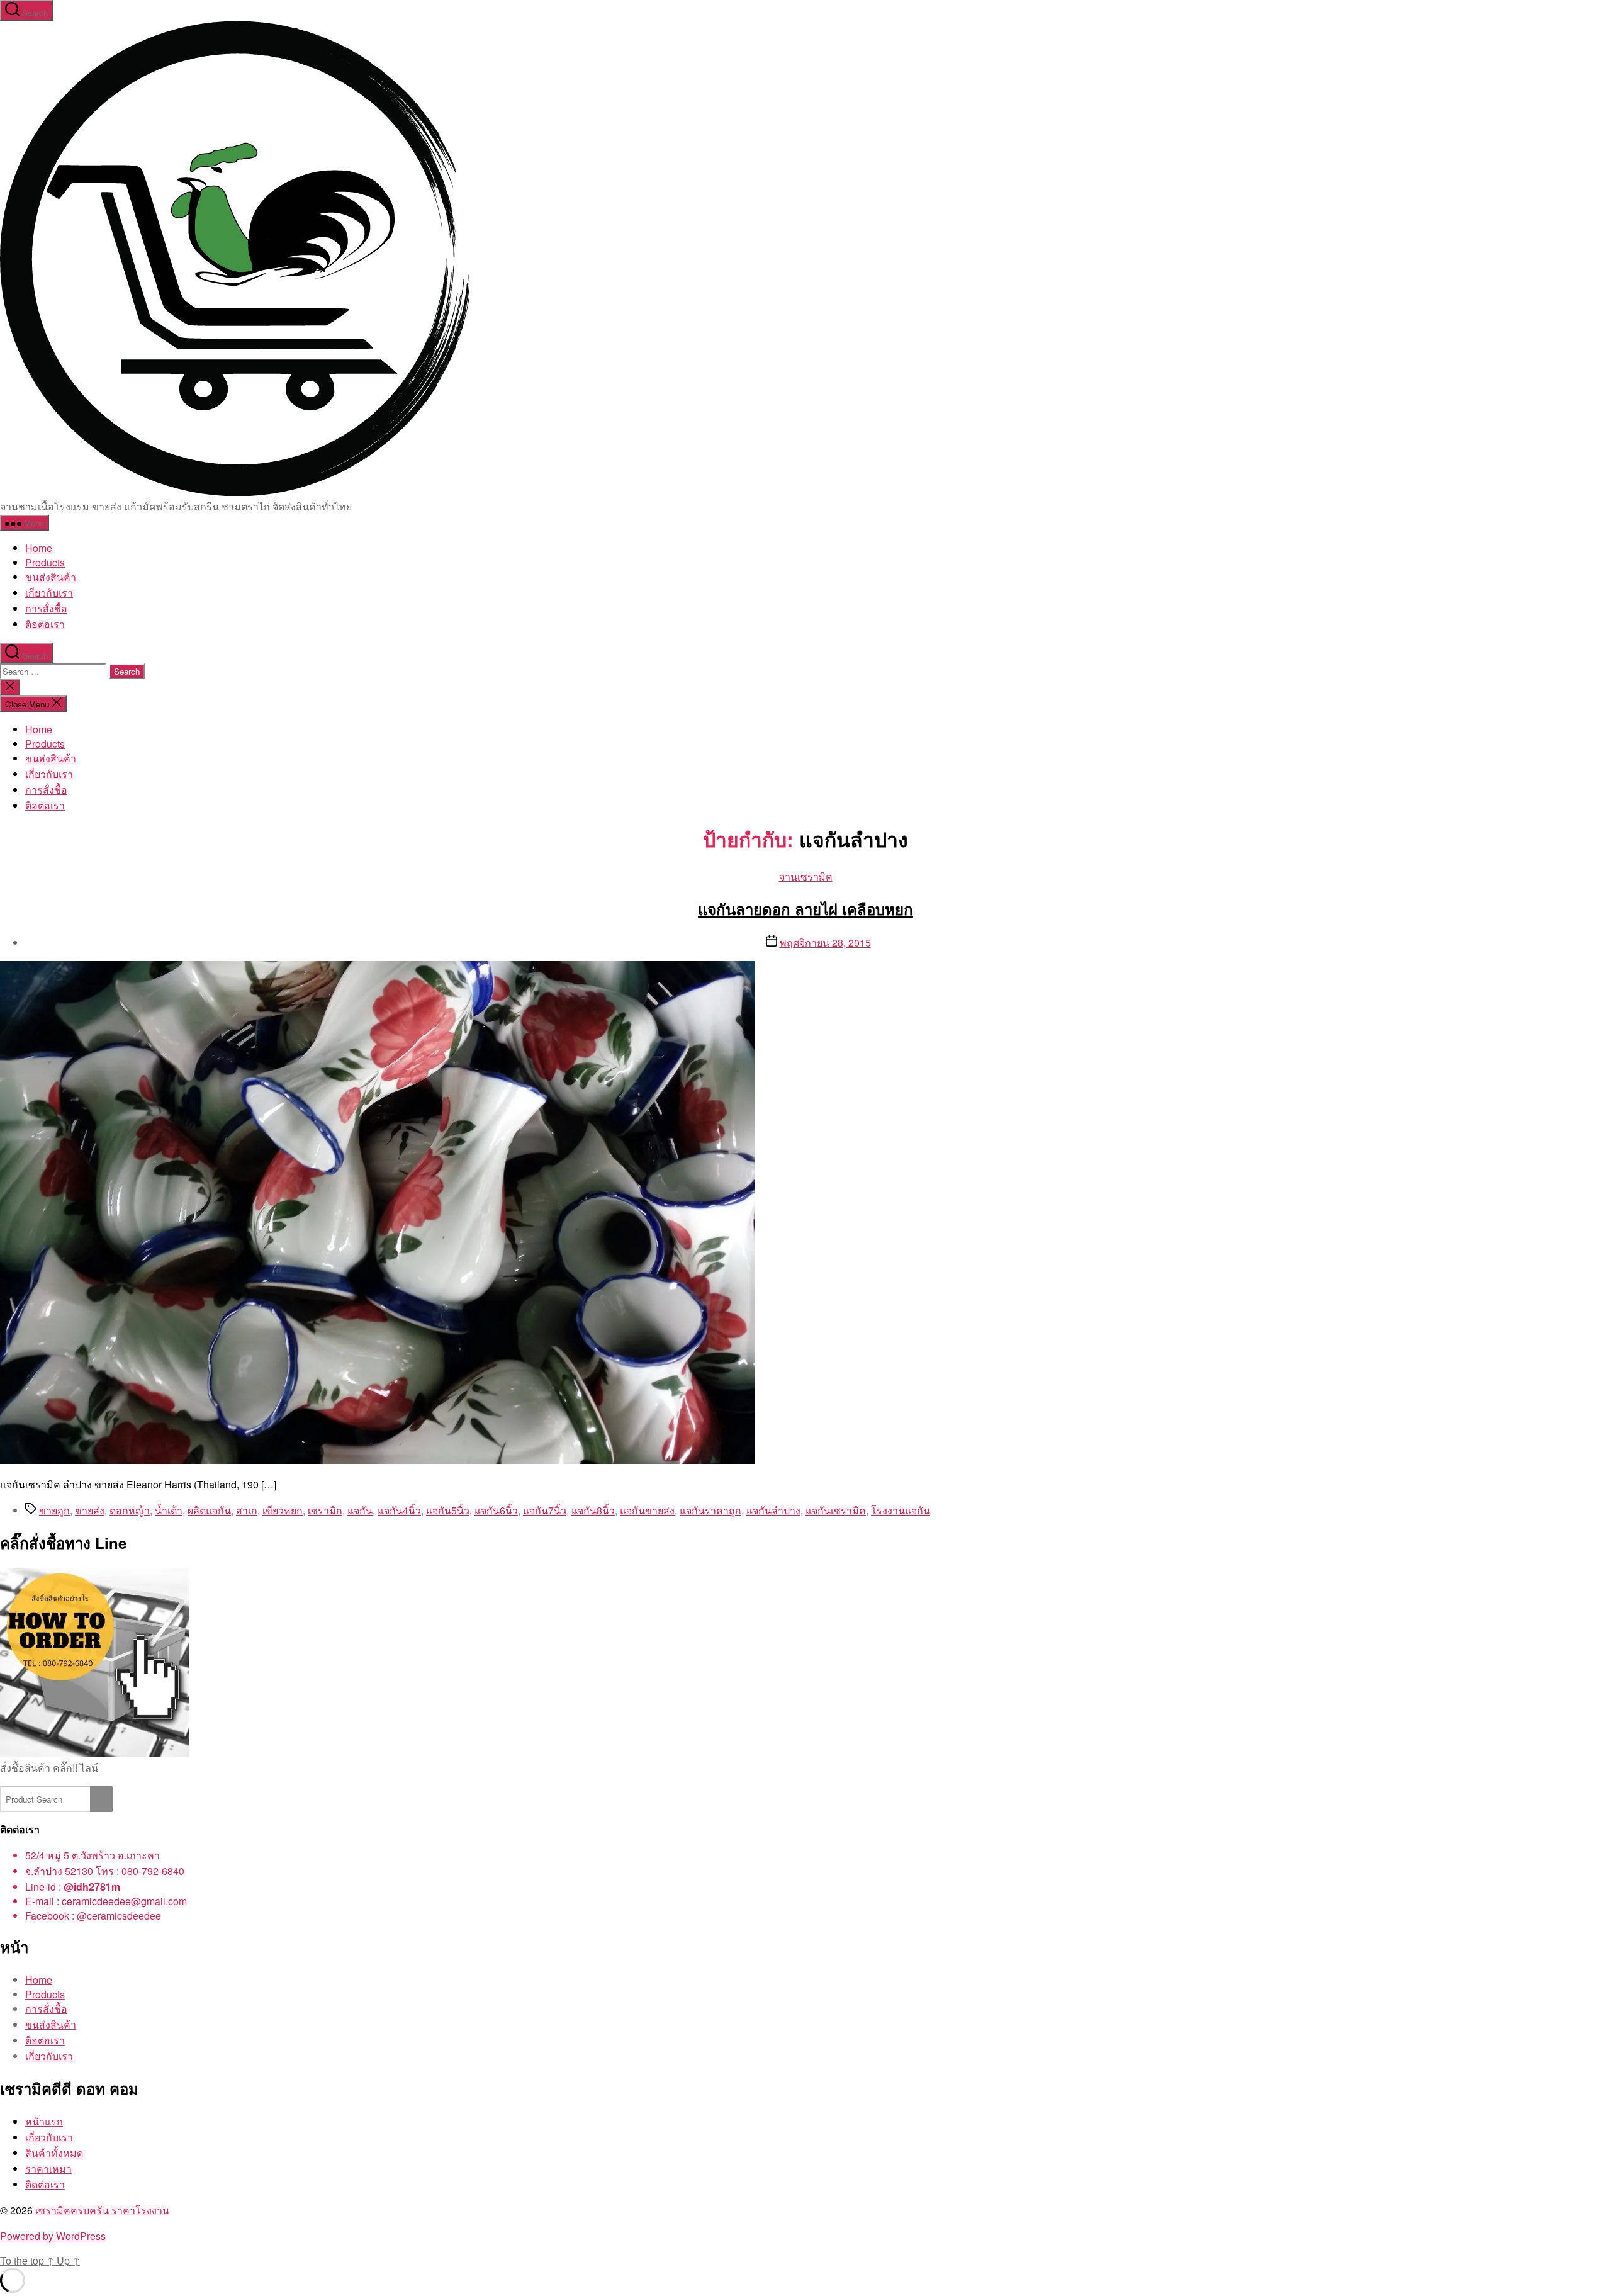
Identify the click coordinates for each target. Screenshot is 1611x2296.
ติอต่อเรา (45, 624)
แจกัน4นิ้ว (399, 1510)
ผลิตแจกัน (209, 1510)
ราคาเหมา (48, 2169)
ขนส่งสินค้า (51, 577)
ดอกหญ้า (130, 1510)
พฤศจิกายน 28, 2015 (825, 943)
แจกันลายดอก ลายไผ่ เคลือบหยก (805, 909)
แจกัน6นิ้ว (496, 1510)
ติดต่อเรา (45, 2184)
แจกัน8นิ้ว (593, 1510)
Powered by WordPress (53, 2236)
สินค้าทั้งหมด (54, 2153)
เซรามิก (325, 1510)
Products (45, 562)
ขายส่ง (90, 1510)
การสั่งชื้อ (46, 608)
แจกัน (360, 1510)
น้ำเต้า (169, 1510)
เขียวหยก (283, 1510)
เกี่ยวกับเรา (49, 593)
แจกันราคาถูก (710, 1510)
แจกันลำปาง (773, 1510)
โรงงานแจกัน (901, 1510)
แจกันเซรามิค (836, 1510)
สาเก (247, 1510)
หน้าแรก (44, 2121)
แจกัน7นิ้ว (545, 1510)
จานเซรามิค (806, 876)
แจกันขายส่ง (647, 1510)
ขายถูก (54, 1510)
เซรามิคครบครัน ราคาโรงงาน (102, 2210)
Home (39, 548)
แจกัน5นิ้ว (448, 1510)
